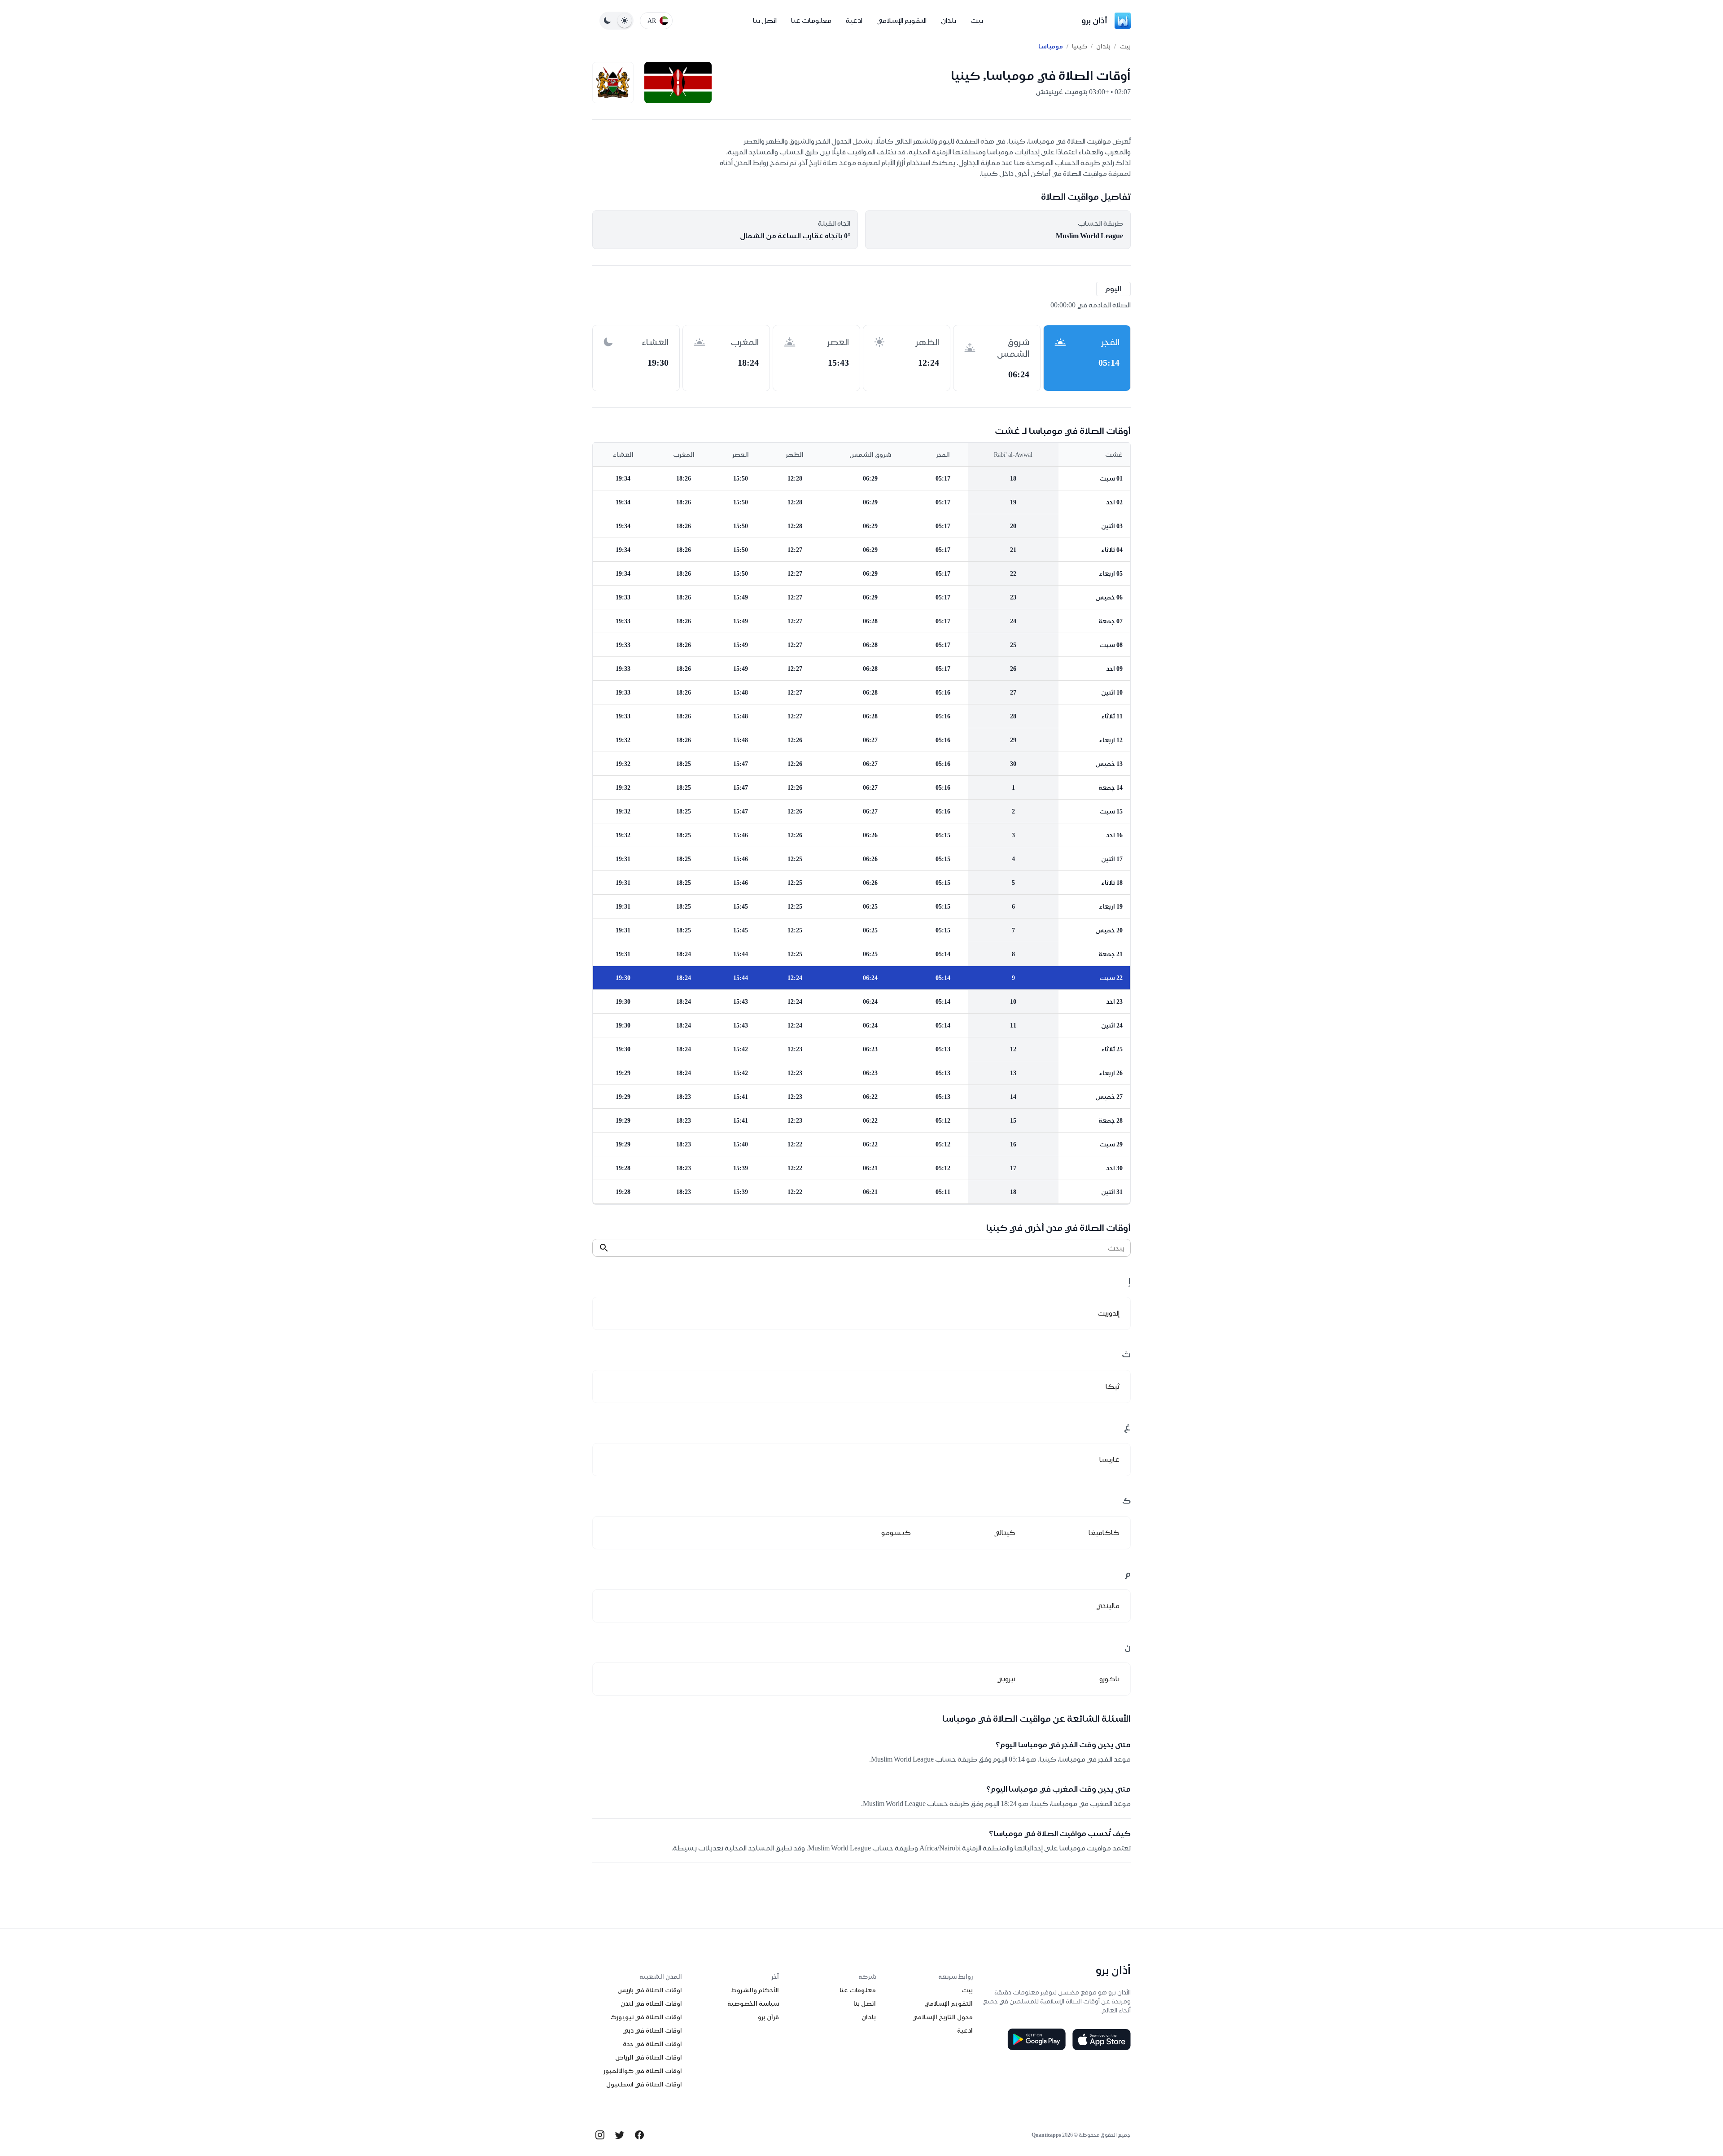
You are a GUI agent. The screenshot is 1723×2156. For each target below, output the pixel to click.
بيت (977, 20)
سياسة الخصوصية (753, 2003)
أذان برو (1094, 20)
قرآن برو (768, 2017)
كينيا (1080, 46)
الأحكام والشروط (755, 1990)
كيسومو (896, 1533)
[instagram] (600, 2135)
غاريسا (1109, 1459)
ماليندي (1108, 1606)
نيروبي (1006, 1679)
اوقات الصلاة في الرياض (649, 2057)
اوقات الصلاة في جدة (652, 2044)
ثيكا (1113, 1386)
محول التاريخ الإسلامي (942, 2017)
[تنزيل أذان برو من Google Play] (1036, 2039)
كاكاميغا (1104, 1533)
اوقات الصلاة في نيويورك (646, 2017)
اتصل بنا (765, 20)
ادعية (854, 20)
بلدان (949, 20)
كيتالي (1005, 1533)
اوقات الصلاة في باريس (650, 1990)
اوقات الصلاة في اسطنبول (644, 2084)
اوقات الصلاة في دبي (652, 2030)
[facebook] (639, 2135)
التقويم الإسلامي (902, 20)
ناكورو (1109, 1679)
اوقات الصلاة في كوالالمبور (643, 2071)
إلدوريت (1109, 1313)
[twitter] (620, 2135)
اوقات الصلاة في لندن (651, 2003)
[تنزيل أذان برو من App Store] (1102, 2039)
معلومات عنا (811, 20)
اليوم (1113, 289)
